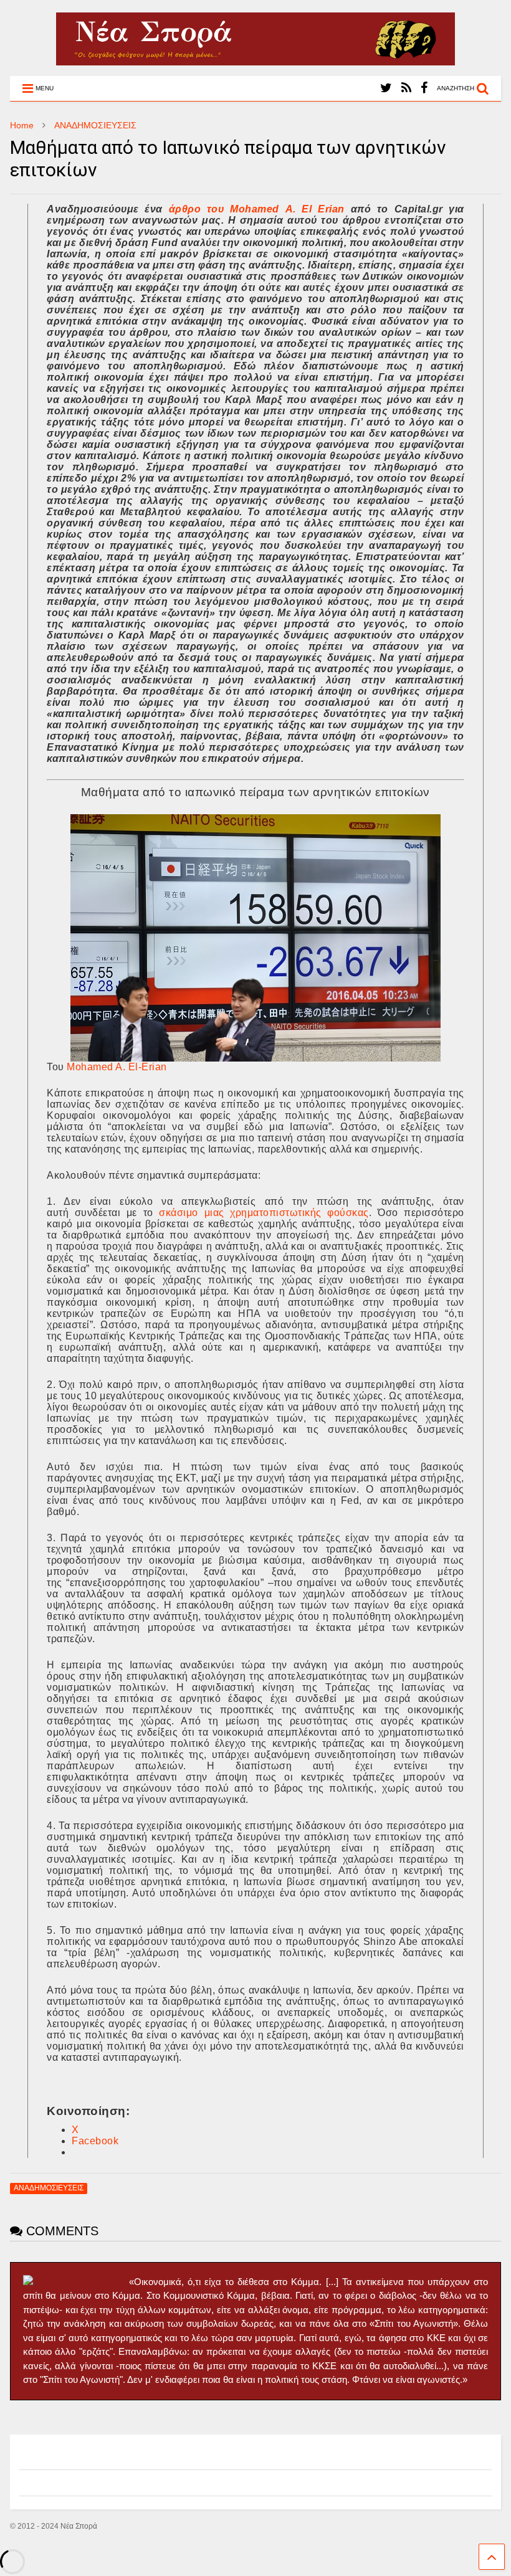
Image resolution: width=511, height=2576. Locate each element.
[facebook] (424, 88)
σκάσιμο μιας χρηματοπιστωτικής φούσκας (264, 1213)
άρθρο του (200, 209)
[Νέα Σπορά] (255, 60)
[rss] (406, 88)
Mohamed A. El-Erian (117, 1067)
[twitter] (386, 88)
